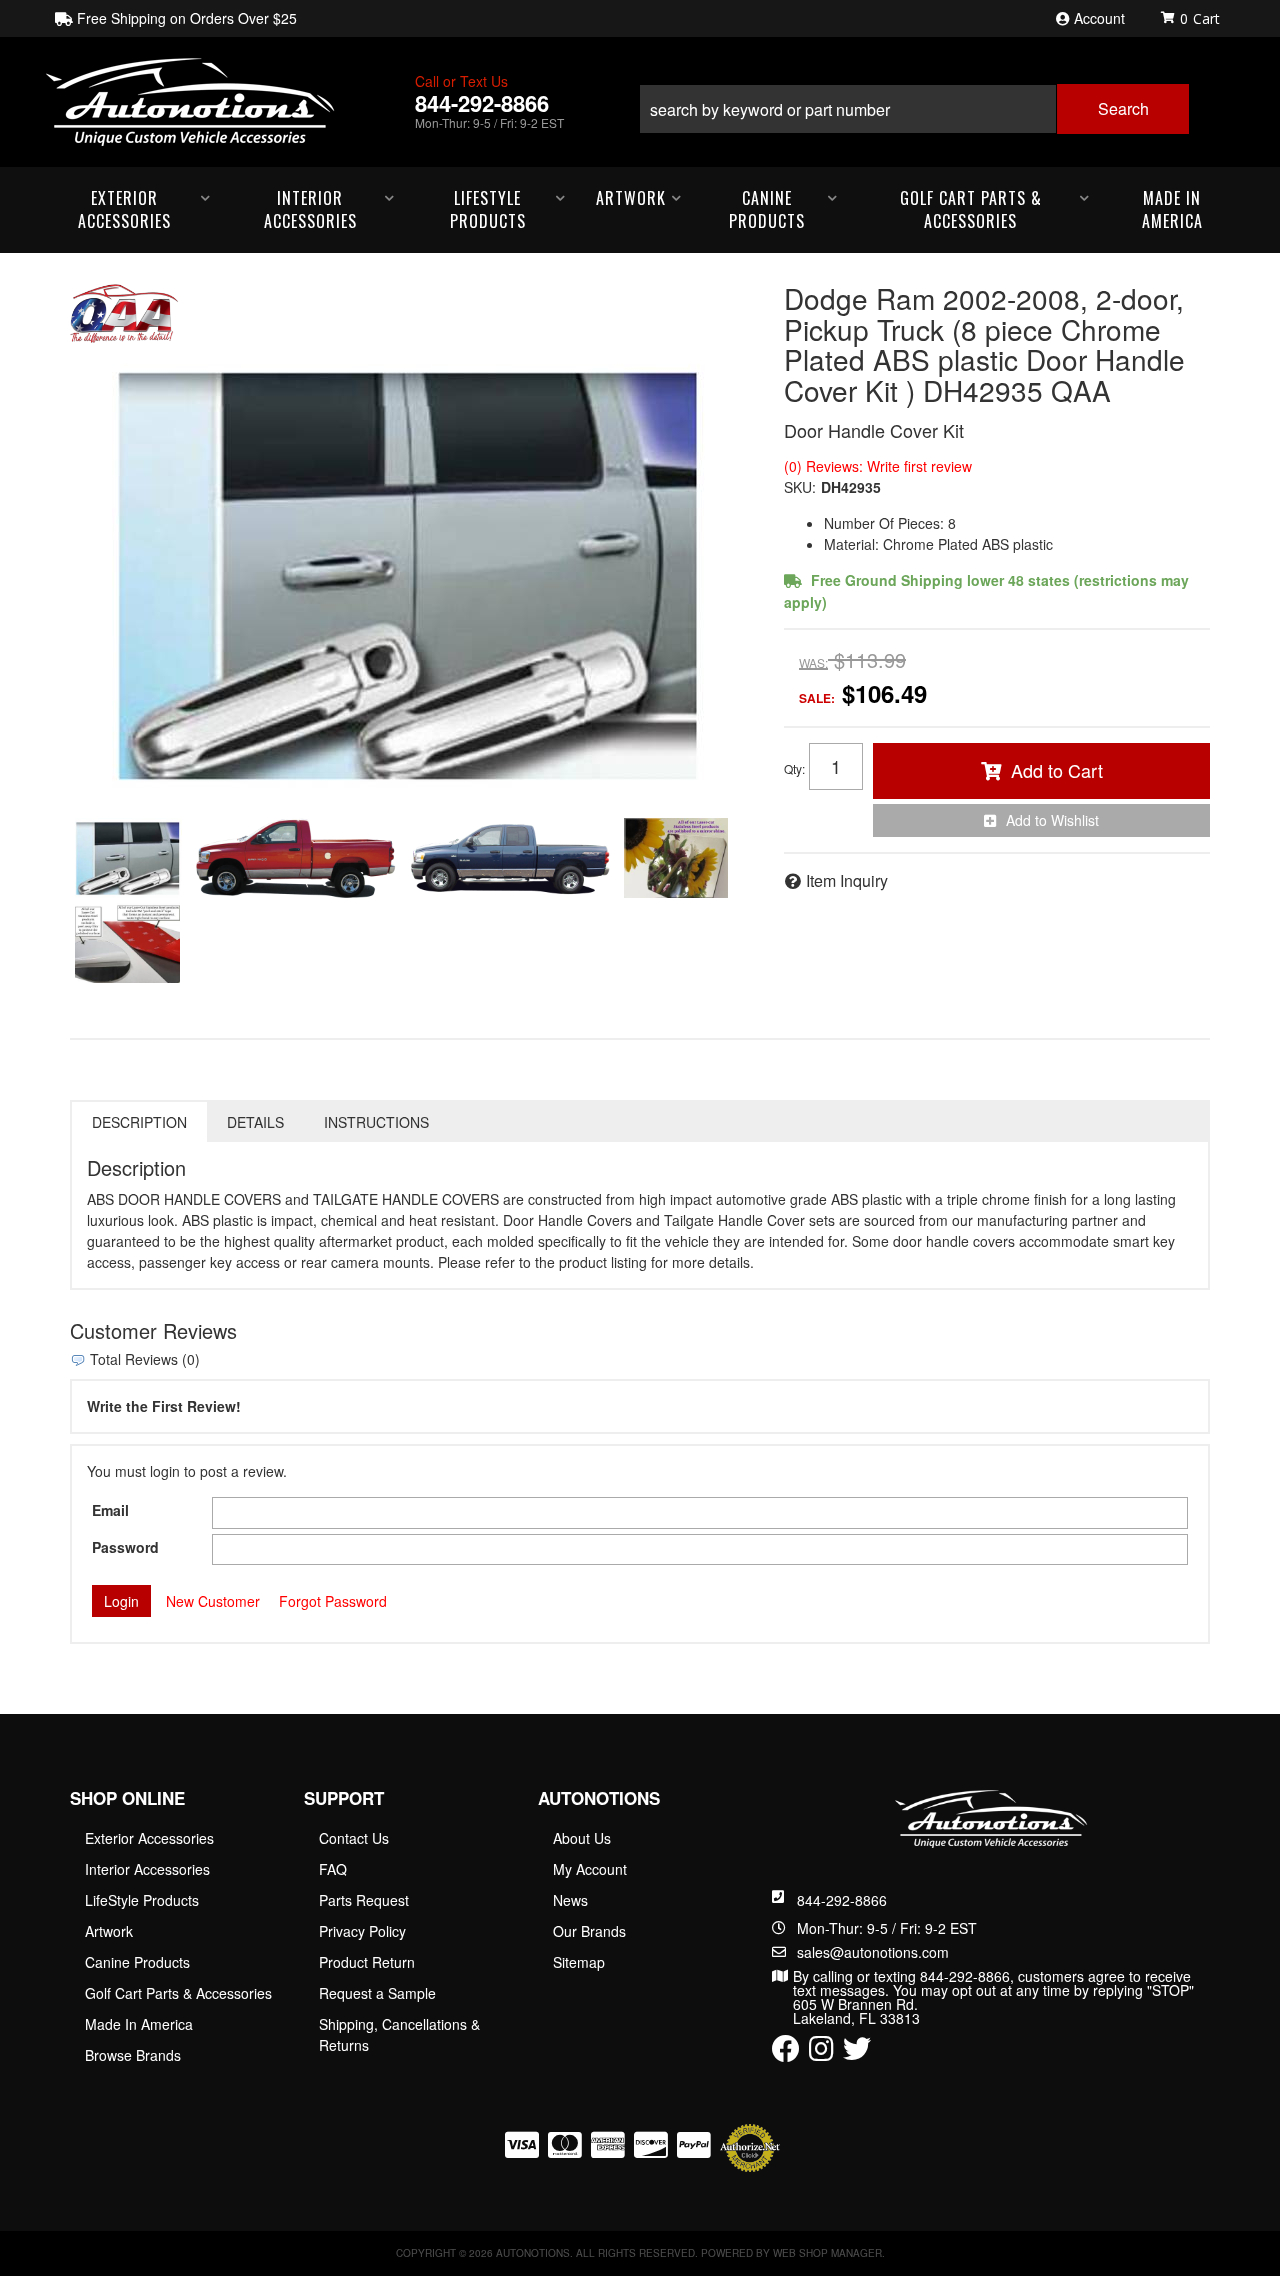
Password (125, 1547)
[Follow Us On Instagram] (821, 2053)
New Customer (213, 1601)
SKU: (800, 487)
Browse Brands (133, 2055)
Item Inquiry (847, 880)
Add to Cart (1057, 770)
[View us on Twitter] (857, 2053)
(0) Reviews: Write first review (878, 466)
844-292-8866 (842, 1900)
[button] (914, 101)
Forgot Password (333, 1601)
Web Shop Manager (827, 2253)
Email (110, 1510)
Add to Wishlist (1052, 820)
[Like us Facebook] (786, 2053)
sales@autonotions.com (873, 1952)
